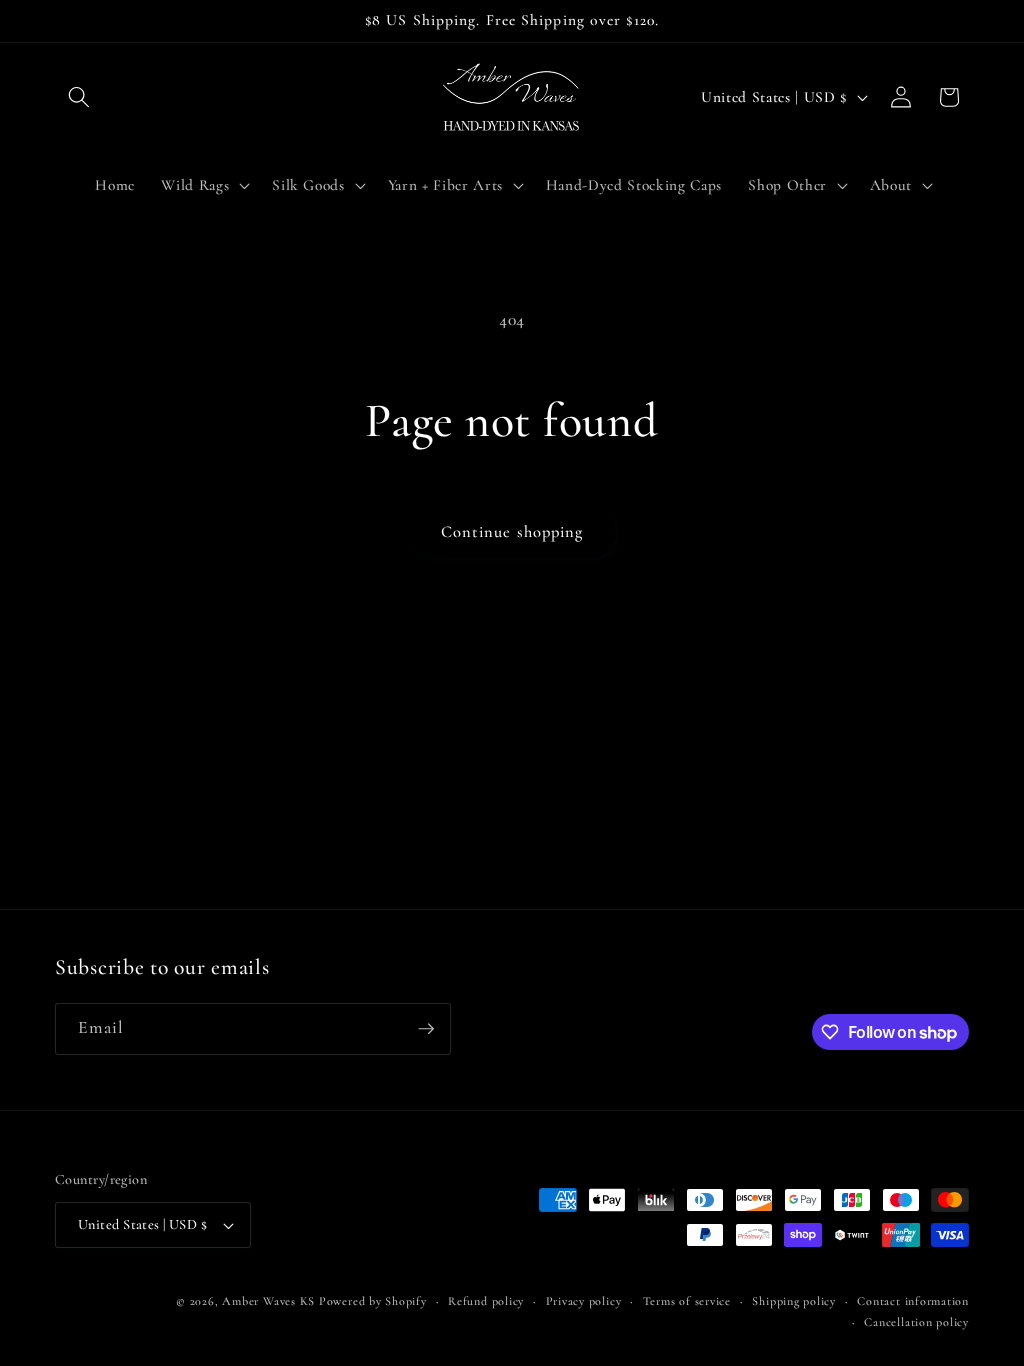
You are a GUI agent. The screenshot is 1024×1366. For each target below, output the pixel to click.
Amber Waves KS (268, 1301)
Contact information (913, 1301)
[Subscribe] (426, 1029)
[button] (79, 97)
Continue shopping (512, 532)
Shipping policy (794, 1301)
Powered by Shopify (373, 1301)
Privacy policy (584, 1301)
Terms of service (687, 1301)
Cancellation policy (916, 1322)
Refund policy (486, 1301)
